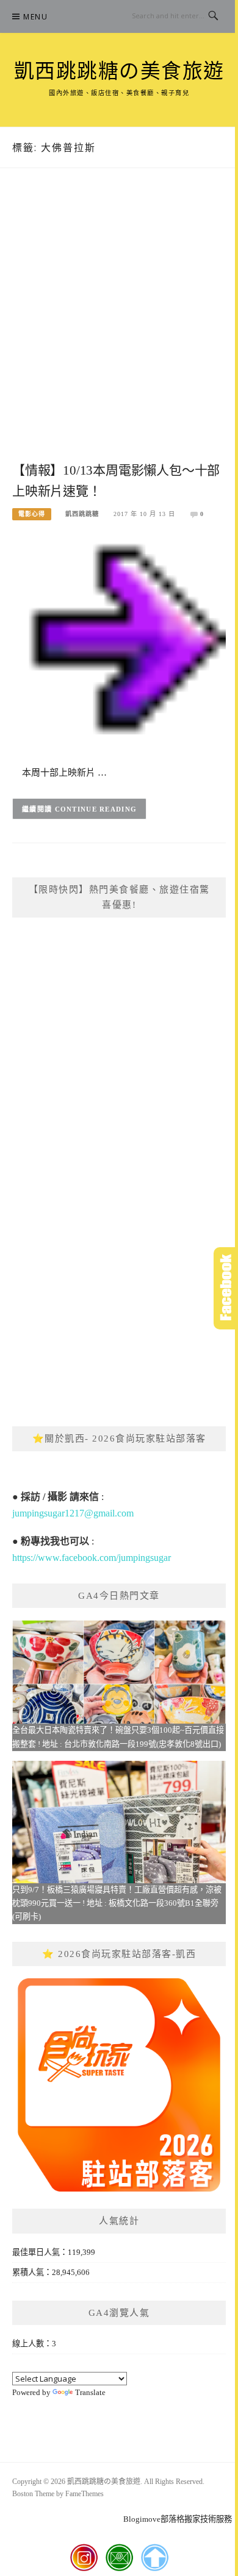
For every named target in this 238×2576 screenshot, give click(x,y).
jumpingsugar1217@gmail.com (73, 1513)
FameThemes (85, 2494)
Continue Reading (96, 809)
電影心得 (32, 514)
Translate (90, 2392)
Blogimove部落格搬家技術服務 (178, 2519)
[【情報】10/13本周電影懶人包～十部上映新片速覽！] (119, 643)
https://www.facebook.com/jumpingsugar (92, 1558)
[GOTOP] (155, 2558)
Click (226, 1288)
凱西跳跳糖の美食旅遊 (119, 71)
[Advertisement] (119, 328)
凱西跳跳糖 (82, 514)
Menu (35, 17)
